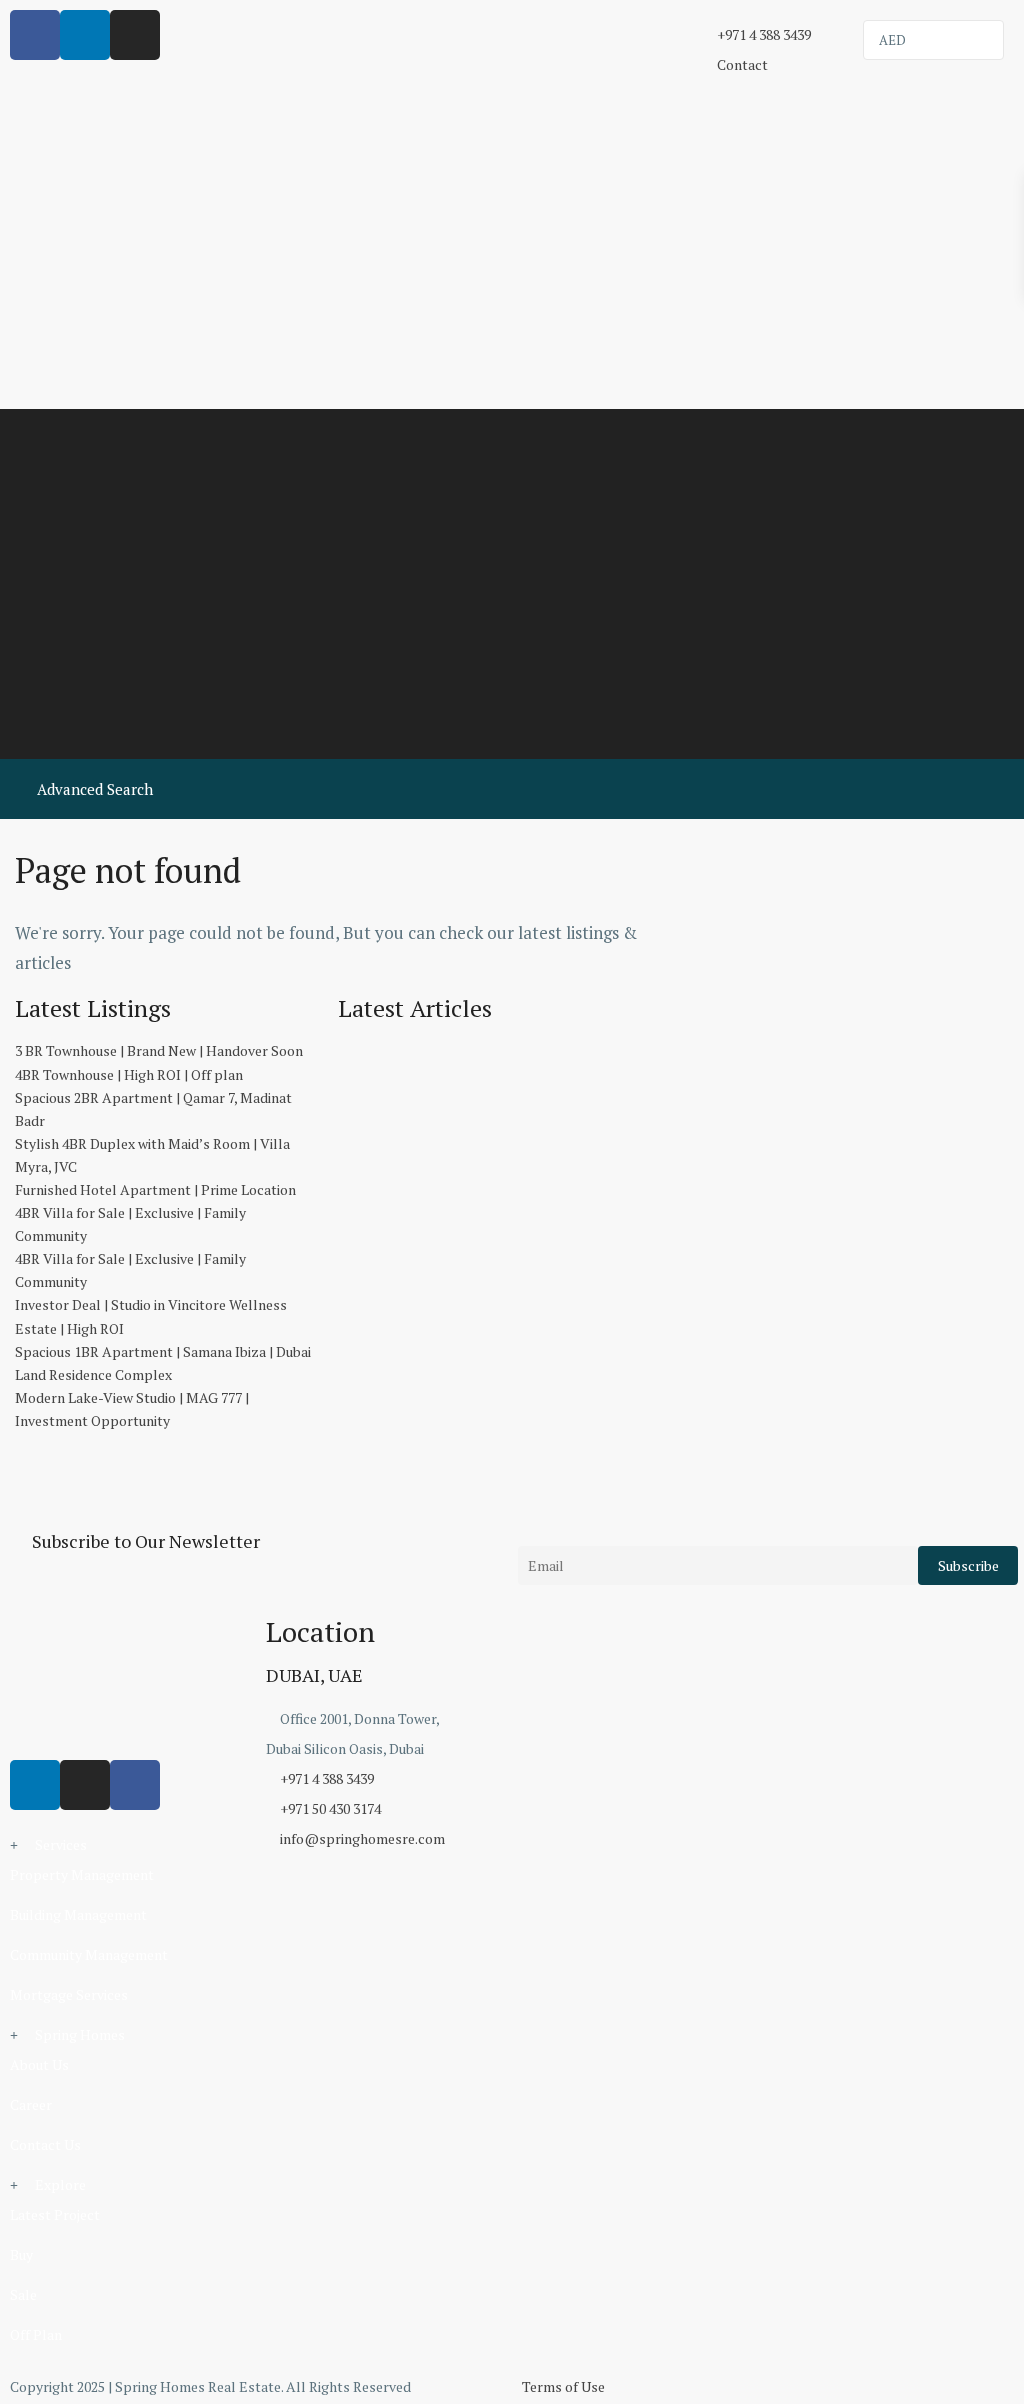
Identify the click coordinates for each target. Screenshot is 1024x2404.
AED (892, 40)
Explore (60, 2184)
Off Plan (36, 2334)
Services (61, 1844)
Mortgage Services (69, 1994)
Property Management (82, 1874)
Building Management (78, 1914)
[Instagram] (85, 1785)
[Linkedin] (35, 1785)
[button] (128, 1845)
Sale (23, 2294)
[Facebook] (135, 1785)
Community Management (89, 1954)
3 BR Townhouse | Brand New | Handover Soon (159, 1050)
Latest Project (55, 2214)
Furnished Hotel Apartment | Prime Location (155, 1189)
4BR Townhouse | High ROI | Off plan (129, 1074)
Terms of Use (563, 2386)
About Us (39, 2064)
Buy (21, 2254)
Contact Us (45, 2144)
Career (31, 2104)
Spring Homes (80, 2034)
